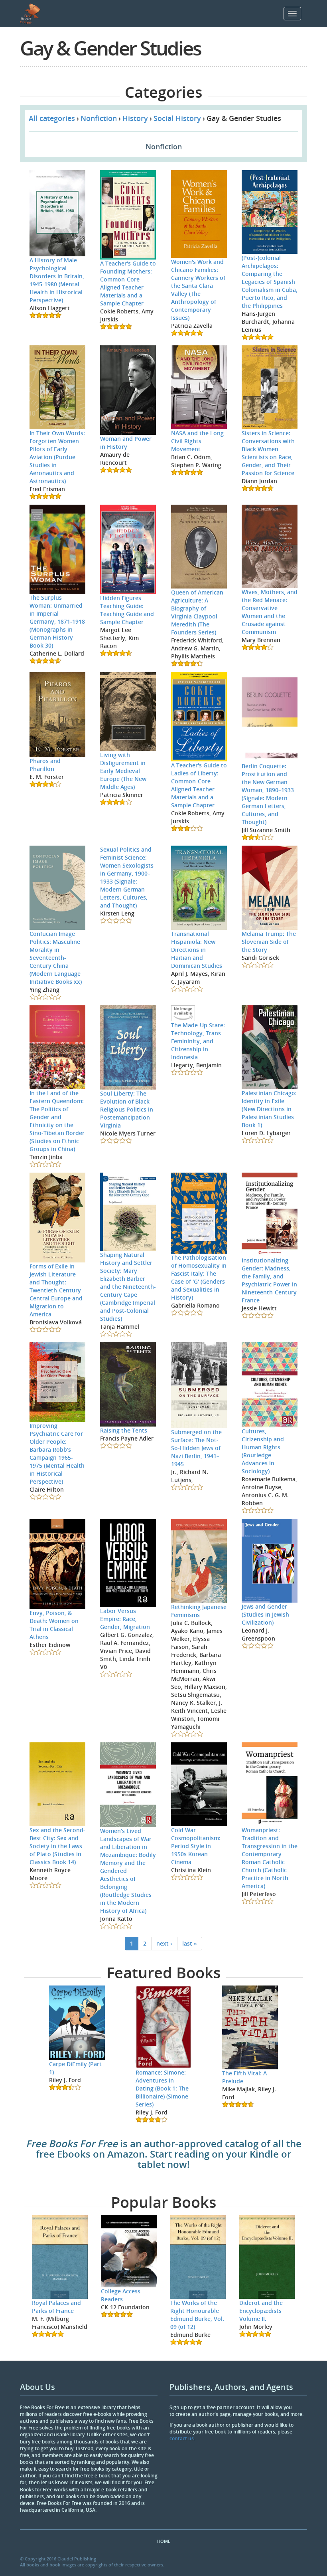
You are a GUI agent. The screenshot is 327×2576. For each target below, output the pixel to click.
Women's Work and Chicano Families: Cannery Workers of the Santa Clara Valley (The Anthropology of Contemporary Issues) (198, 290)
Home (164, 2541)
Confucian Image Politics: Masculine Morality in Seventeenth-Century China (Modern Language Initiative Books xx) (56, 958)
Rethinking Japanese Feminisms (199, 1611)
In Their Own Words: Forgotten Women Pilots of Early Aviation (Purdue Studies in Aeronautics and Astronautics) (57, 457)
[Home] (33, 14)
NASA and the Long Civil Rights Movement (197, 441)
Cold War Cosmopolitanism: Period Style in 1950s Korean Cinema (196, 1846)
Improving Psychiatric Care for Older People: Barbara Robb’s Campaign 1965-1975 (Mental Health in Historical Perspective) (57, 1453)
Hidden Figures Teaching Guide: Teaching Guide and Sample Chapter (127, 610)
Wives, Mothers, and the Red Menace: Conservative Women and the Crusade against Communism (270, 612)
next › (164, 1943)
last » (190, 1943)
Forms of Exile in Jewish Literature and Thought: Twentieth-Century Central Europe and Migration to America (56, 1290)
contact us (182, 2438)
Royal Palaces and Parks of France (56, 2307)
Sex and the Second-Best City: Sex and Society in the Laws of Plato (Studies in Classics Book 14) (57, 1846)
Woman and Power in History (126, 443)
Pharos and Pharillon (45, 765)
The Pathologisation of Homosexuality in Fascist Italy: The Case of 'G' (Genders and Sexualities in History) (199, 1277)
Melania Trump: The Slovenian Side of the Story (269, 942)
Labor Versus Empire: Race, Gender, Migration (125, 1619)
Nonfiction (99, 118)
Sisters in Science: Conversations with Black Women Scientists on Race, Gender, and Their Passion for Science (268, 453)
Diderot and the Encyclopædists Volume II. (261, 2311)
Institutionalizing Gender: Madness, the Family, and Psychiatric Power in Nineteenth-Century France (269, 1280)
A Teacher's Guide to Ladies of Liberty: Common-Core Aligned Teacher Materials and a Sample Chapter (199, 785)
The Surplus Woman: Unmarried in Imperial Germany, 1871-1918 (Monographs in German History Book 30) (57, 621)
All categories (52, 118)
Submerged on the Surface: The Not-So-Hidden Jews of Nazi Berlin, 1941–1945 (196, 1448)
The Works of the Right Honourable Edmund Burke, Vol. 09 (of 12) (197, 2315)
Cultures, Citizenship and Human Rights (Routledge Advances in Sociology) (263, 1451)
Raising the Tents (124, 1430)
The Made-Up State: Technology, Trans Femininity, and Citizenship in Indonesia (198, 1041)
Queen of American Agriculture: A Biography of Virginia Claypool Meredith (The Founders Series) (197, 612)
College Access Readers (121, 2295)
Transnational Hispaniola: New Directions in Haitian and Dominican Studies (197, 950)
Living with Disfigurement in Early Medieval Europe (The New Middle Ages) (123, 771)
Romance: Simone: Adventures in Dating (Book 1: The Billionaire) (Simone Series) (162, 2088)
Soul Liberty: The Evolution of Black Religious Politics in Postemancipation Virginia (127, 1109)
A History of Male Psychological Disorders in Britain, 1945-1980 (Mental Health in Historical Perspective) (57, 280)
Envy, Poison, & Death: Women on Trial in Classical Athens (54, 1625)
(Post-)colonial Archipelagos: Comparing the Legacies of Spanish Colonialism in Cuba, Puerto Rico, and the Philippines (270, 282)
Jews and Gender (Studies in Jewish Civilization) (265, 1614)
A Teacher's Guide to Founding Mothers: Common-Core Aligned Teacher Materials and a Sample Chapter (128, 283)
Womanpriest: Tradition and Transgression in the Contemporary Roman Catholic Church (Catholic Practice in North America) (270, 1858)
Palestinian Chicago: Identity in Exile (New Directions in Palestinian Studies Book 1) (269, 1109)
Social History (177, 118)
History (135, 118)
